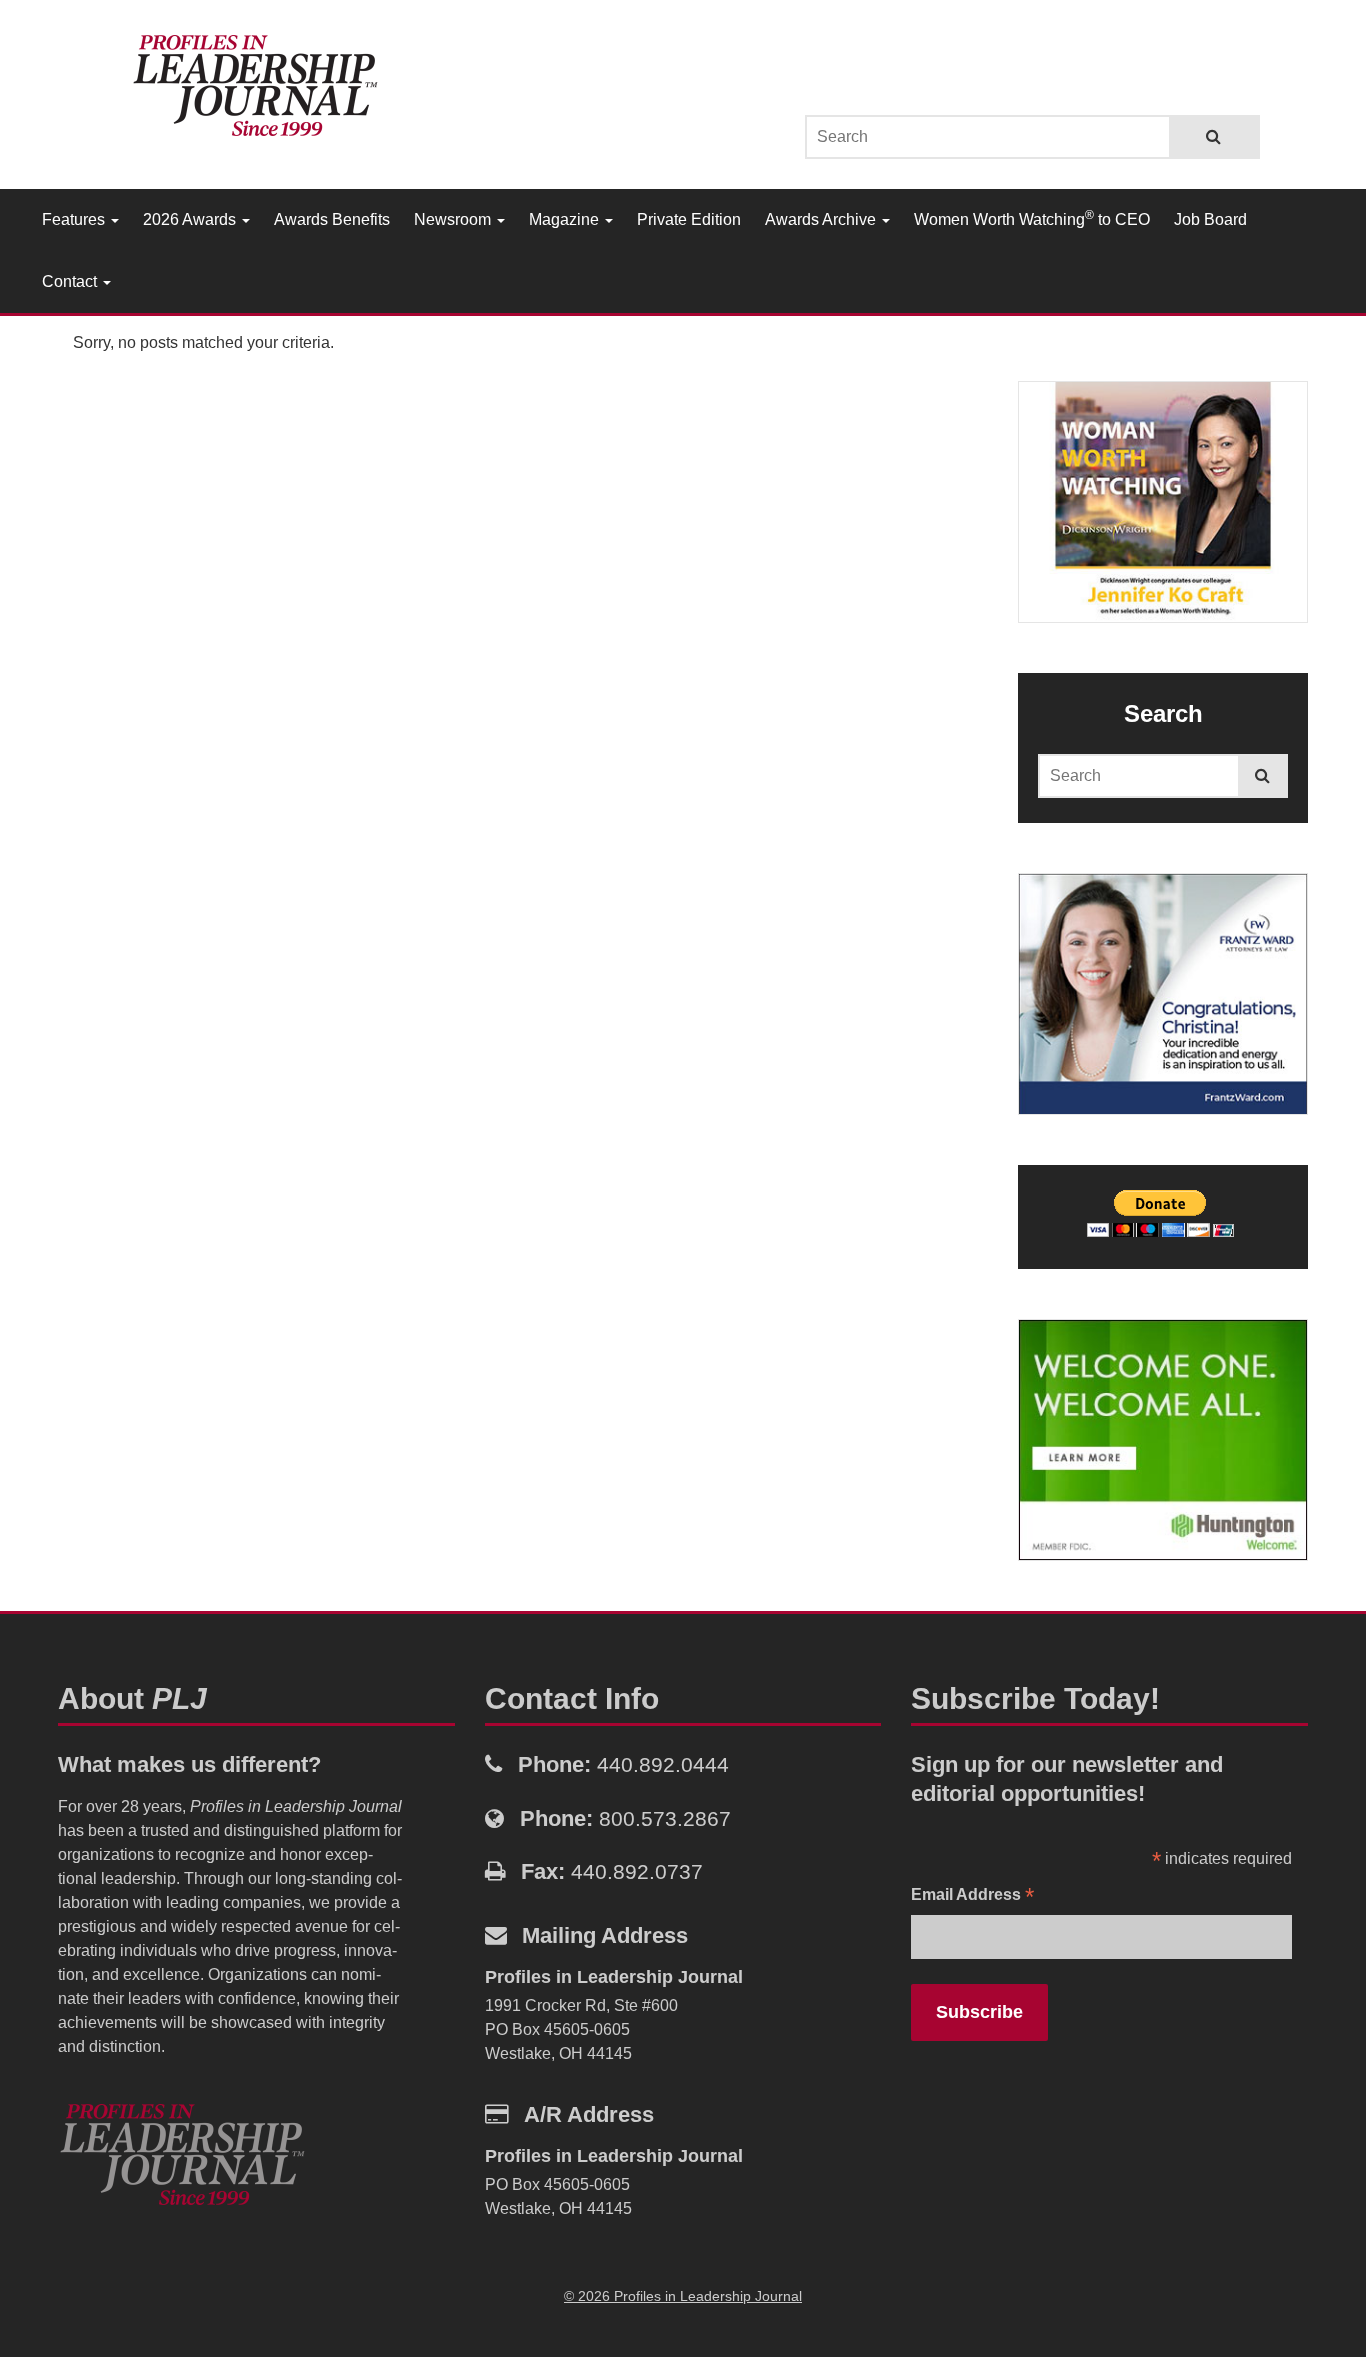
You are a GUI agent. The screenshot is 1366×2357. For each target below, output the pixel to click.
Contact (71, 281)
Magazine (566, 219)
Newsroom (454, 219)
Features (75, 219)
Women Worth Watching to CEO (1032, 218)
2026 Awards (191, 219)
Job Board (1210, 219)
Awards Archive (822, 219)
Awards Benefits (332, 219)
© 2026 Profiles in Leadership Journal (683, 2296)
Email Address (972, 1896)
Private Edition (689, 219)
